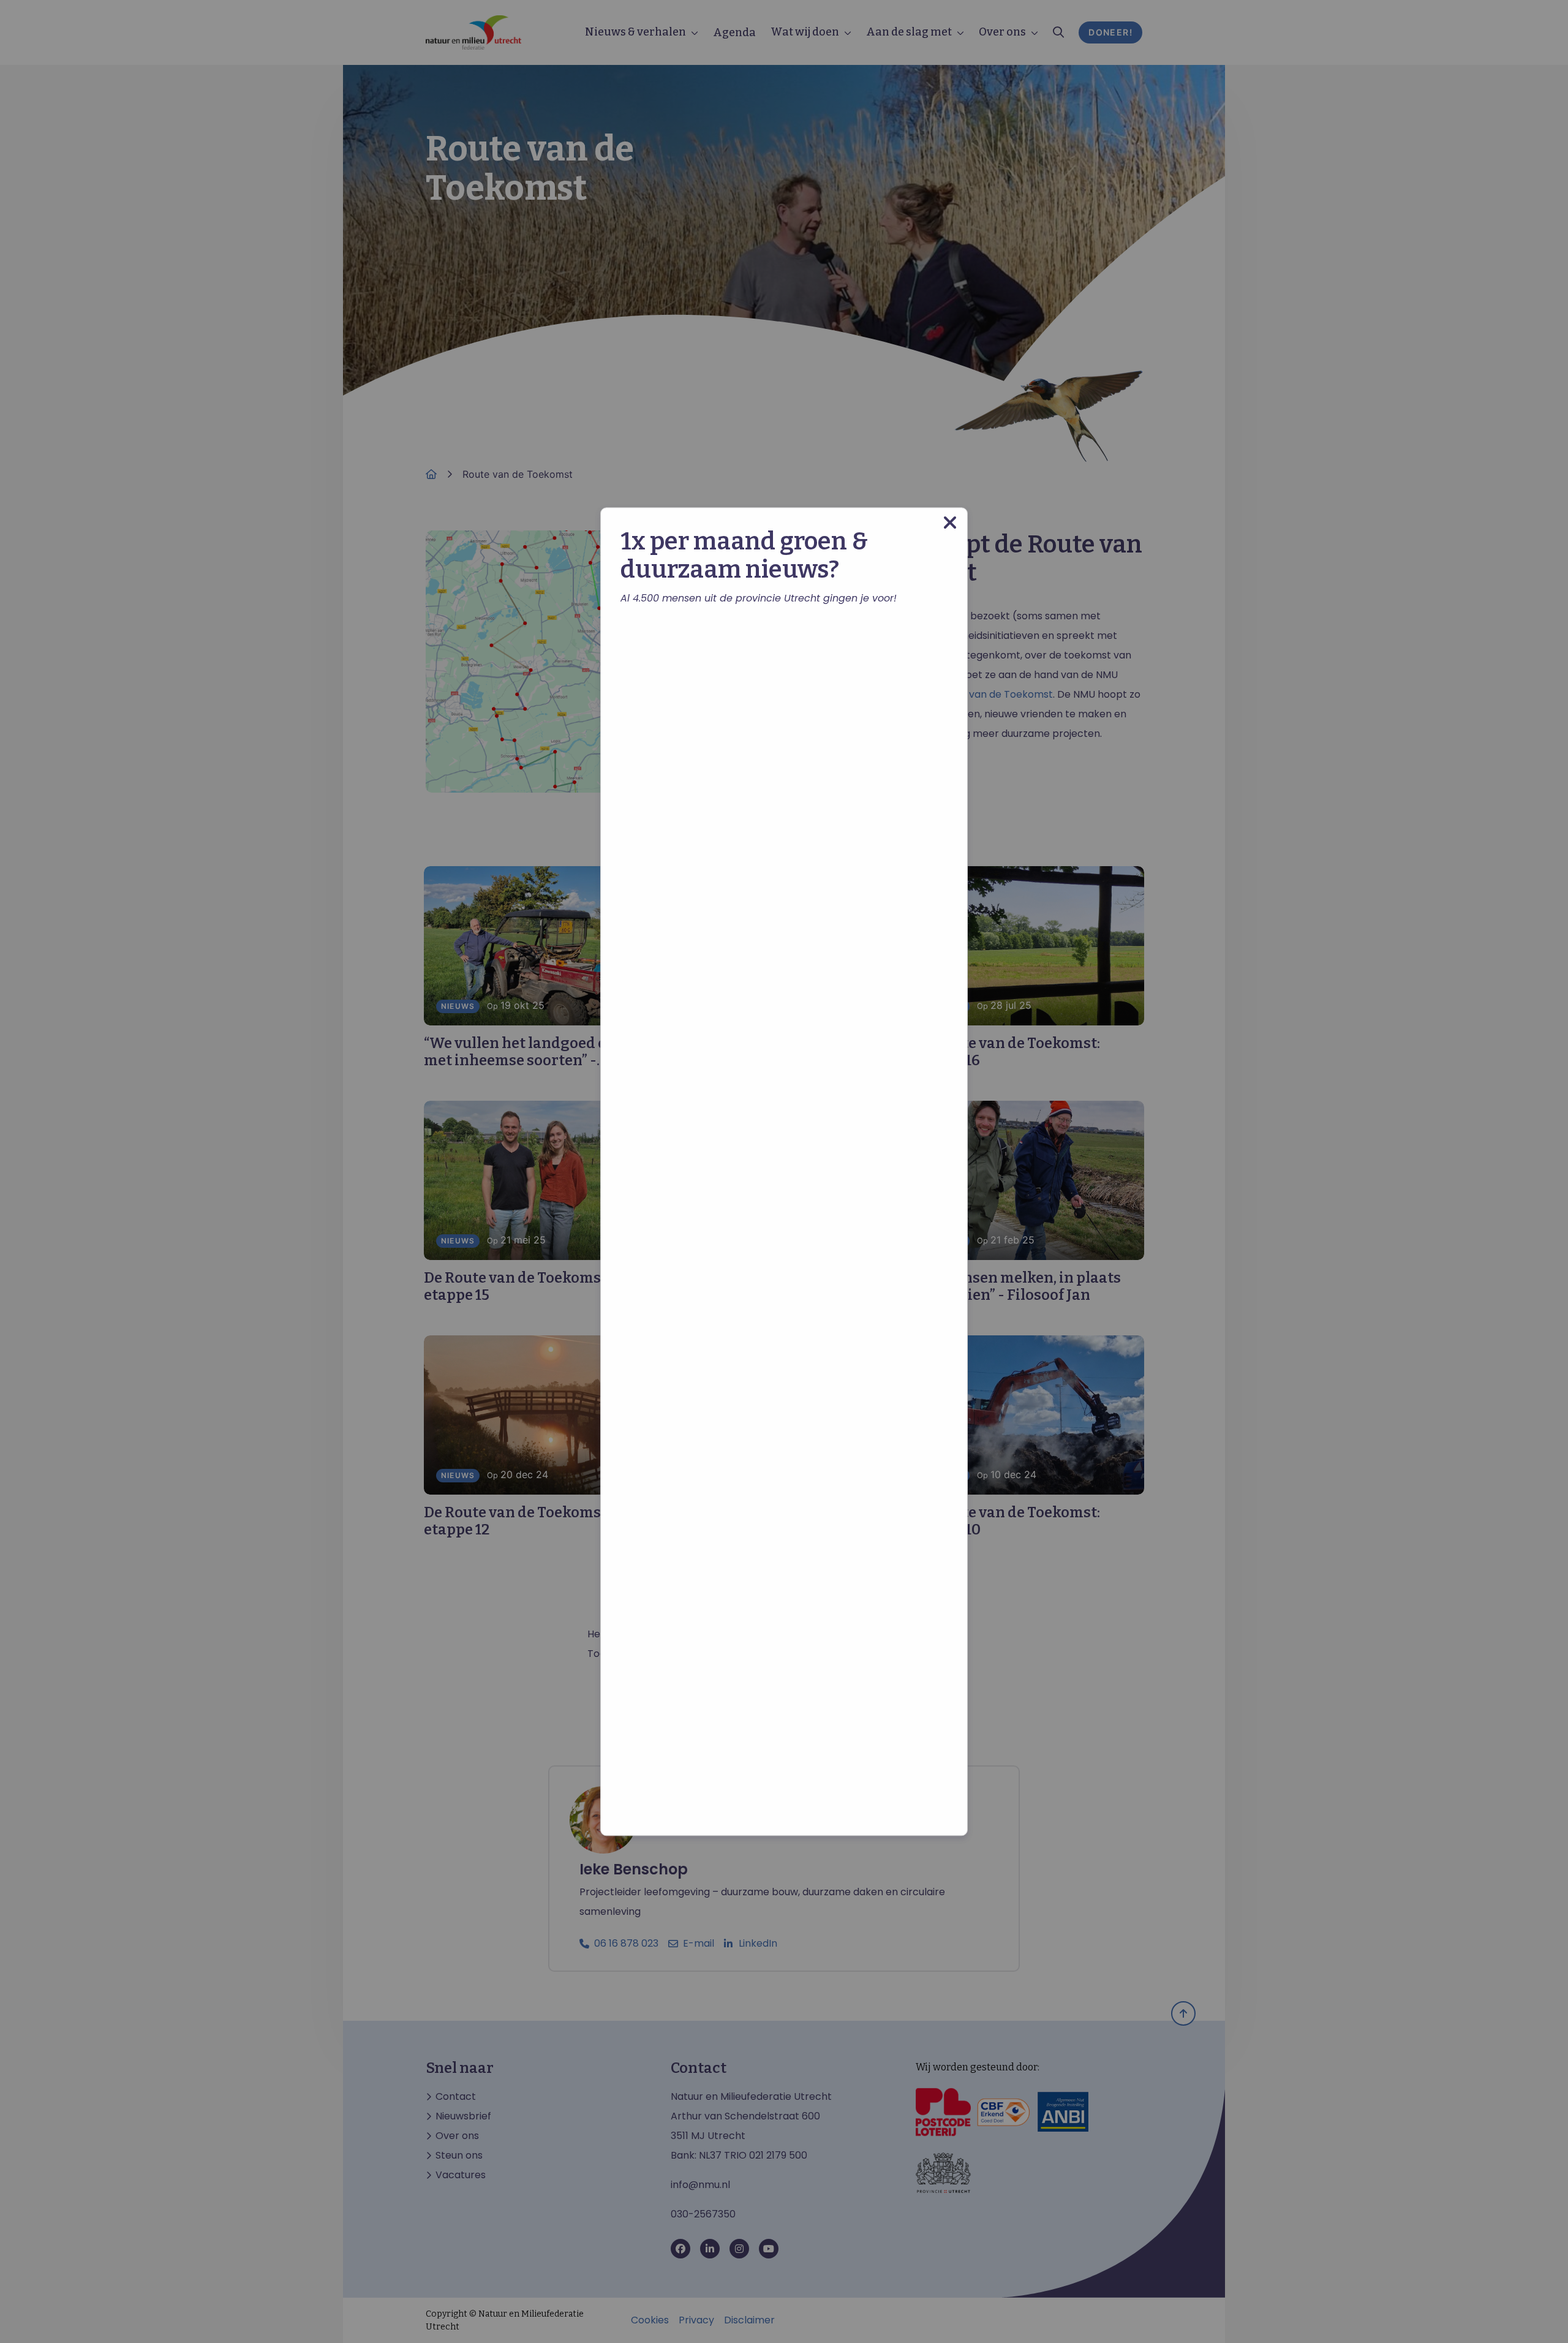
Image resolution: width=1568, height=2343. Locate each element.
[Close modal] (950, 523)
